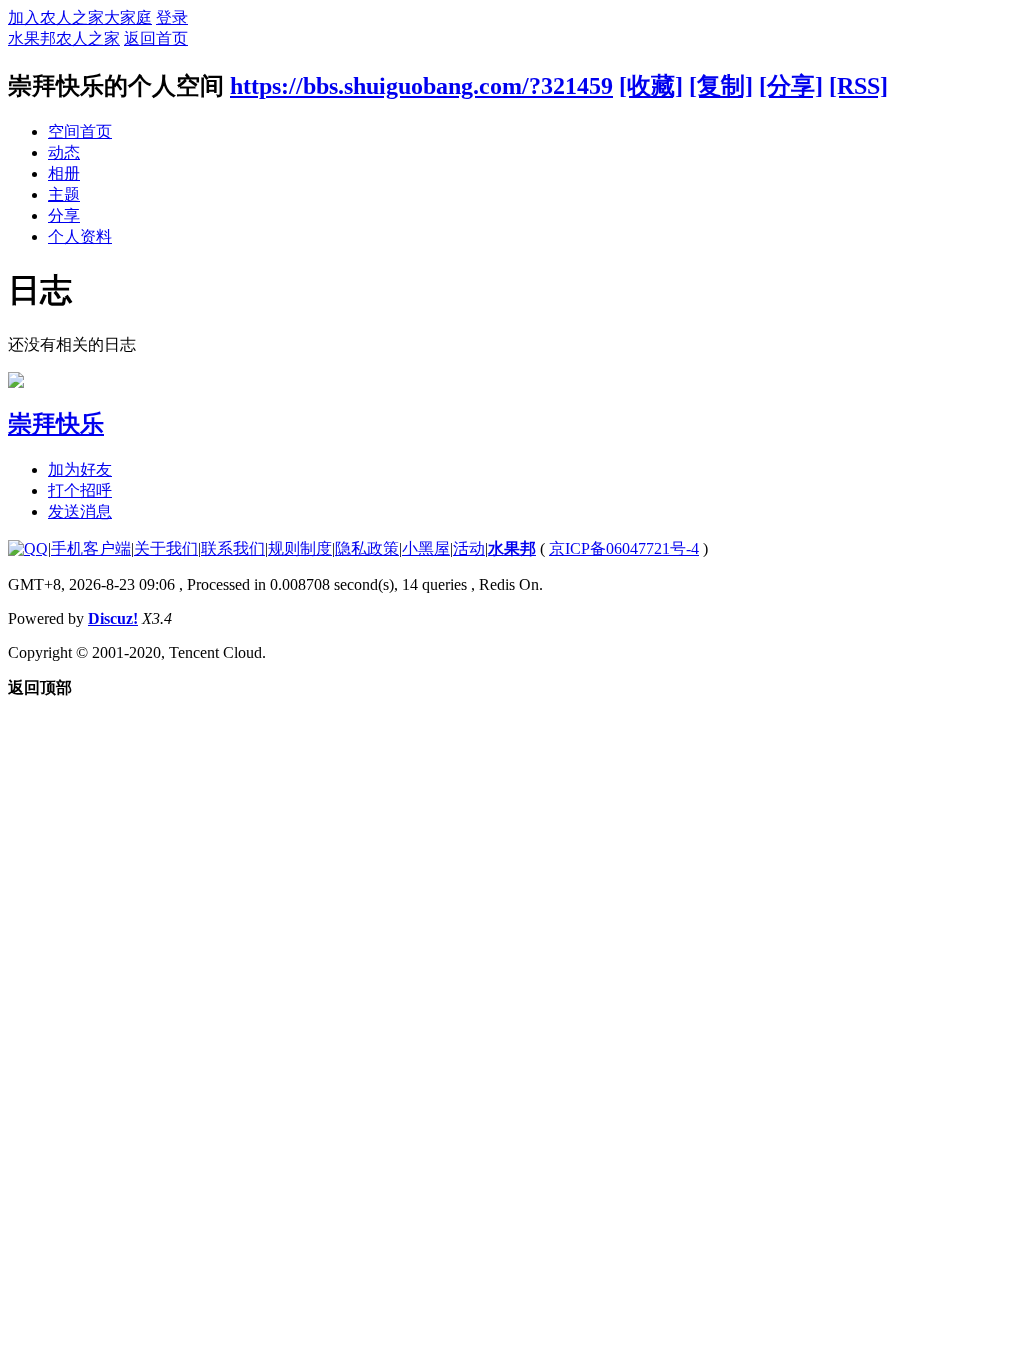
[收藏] (651, 86)
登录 (172, 17)
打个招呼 (80, 490)
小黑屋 (426, 548)
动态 (64, 152)
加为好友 (80, 469)
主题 (64, 194)
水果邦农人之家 (64, 38)
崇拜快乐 (56, 424)
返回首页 (156, 38)
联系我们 (233, 548)
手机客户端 (91, 548)
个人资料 (80, 236)
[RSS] (858, 86)
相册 (64, 173)
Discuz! (113, 618)
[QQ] (28, 548)
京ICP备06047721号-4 (624, 548)
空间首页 (80, 131)
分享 (64, 215)
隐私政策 (367, 548)
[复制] (721, 86)
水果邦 (512, 548)
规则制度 (300, 548)
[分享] (791, 86)
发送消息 (80, 511)
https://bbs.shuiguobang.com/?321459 (421, 86)
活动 (469, 548)
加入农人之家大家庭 (80, 17)
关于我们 (166, 548)
